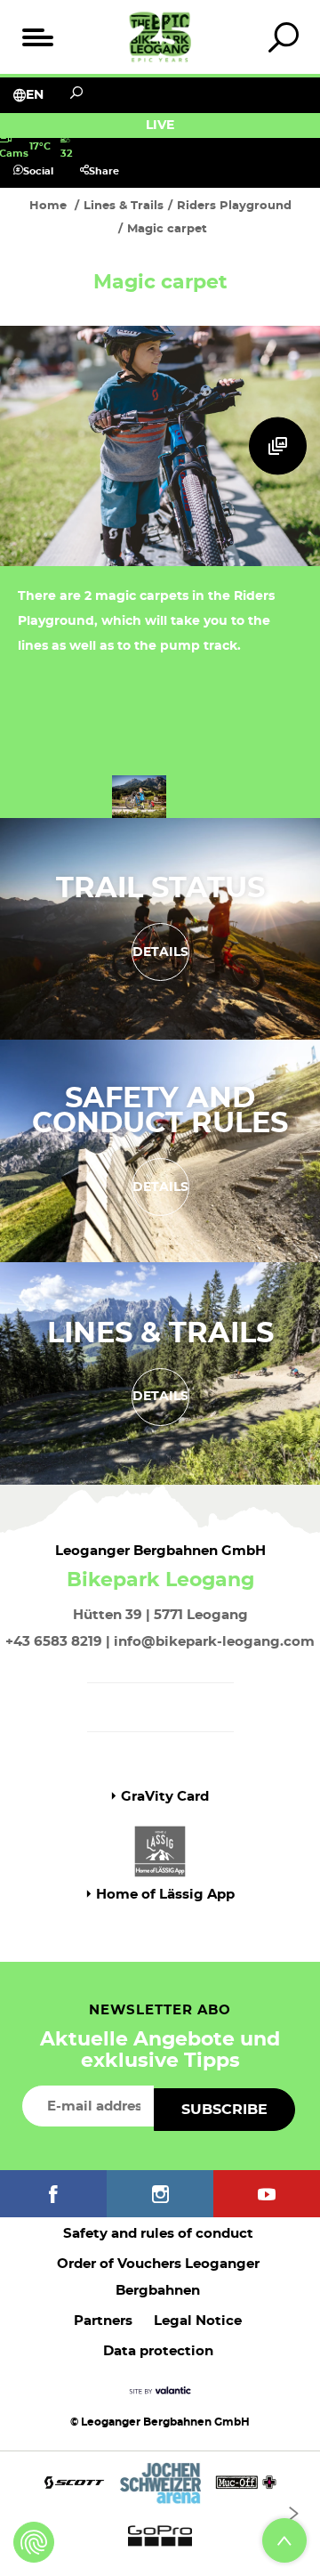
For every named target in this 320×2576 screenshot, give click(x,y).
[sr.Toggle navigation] (37, 37)
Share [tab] (104, 171)
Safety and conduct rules (160, 1111)
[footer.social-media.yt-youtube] (267, 2194)
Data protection (158, 2351)
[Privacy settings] (34, 2542)
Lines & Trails (160, 1333)
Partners (103, 2321)
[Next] (293, 2514)
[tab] (283, 37)
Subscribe (224, 2110)
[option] (160, 2513)
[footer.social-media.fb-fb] (53, 2194)
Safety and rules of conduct (158, 2234)
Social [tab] (38, 171)
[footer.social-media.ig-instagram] (160, 2194)
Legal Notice (198, 2321)
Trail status (160, 888)
